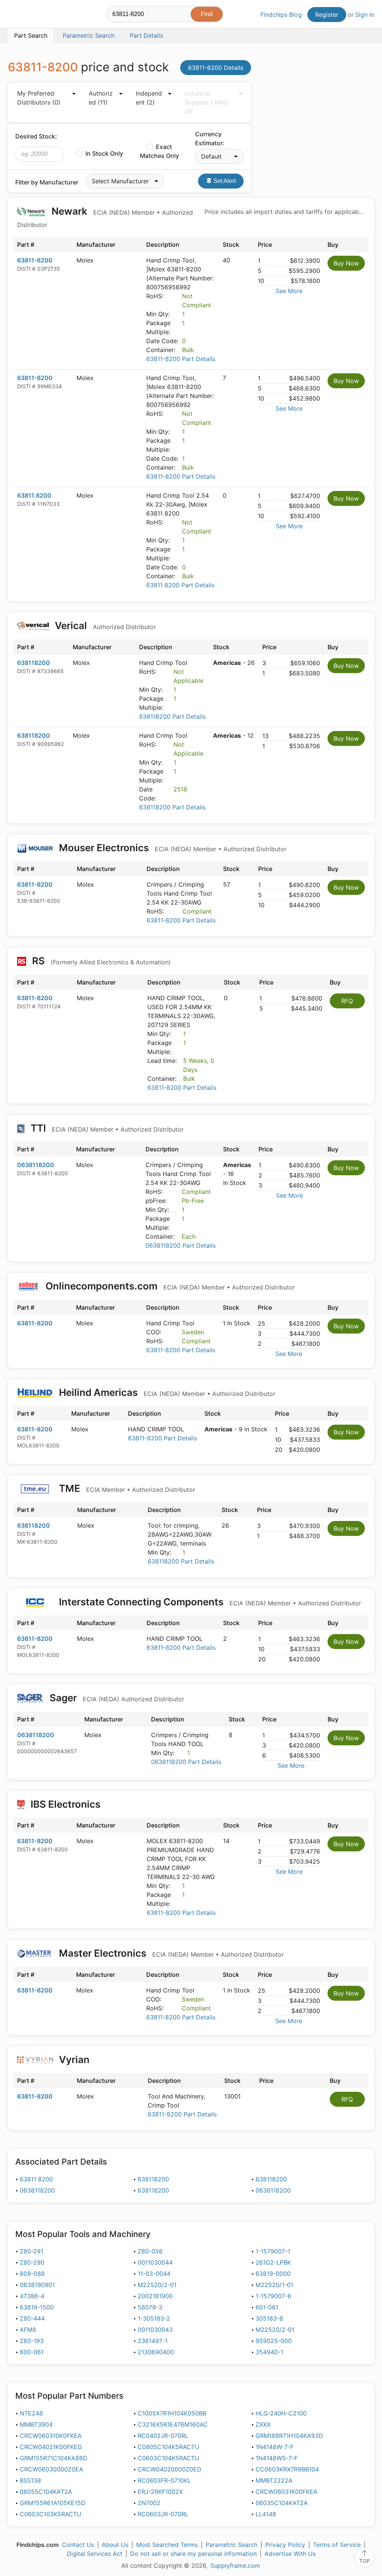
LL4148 (266, 2514)
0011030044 (155, 2262)
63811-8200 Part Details (181, 359)
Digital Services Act (95, 2554)
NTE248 (31, 2413)
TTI (106, 1128)
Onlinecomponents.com (169, 1286)
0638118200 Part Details (181, 1245)
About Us (115, 2545)
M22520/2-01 (157, 2285)
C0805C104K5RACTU (168, 2447)
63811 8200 (34, 495)
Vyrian (74, 2059)
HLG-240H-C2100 (281, 2413)
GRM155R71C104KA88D (54, 2458)
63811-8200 (35, 260)
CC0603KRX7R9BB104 (287, 2469)
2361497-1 (153, 2341)
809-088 (32, 2274)
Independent (149, 98)
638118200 (34, 663)
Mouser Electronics (172, 848)
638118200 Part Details (172, 716)
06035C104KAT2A (282, 2503)
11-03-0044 (154, 2274)
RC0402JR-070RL (163, 2436)
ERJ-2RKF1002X (160, 2492)
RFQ (347, 1001)
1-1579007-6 (273, 2296)
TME (126, 1488)
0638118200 (36, 1165)
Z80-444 (32, 2318)
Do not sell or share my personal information (193, 2554)
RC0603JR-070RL (163, 2514)
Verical (104, 626)
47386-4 (32, 2296)
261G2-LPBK (273, 2262)
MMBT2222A (274, 2480)
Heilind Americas (166, 1392)
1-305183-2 (154, 2318)
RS (100, 961)
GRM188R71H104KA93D (289, 2436)
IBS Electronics (65, 1804)
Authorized (101, 98)
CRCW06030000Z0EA (51, 2469)
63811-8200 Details (216, 68)
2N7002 (149, 2503)
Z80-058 (150, 2251)
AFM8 (28, 2330)
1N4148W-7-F (275, 2447)
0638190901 (37, 2285)
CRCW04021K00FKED (51, 2447)
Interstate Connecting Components (209, 1602)
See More (289, 291)
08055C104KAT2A (46, 2492)
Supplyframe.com (235, 2566)
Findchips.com (32, 15)
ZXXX (263, 2424)
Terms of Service (337, 2545)
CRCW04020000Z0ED (170, 2469)
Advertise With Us (290, 2554)
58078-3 (150, 2307)
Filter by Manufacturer (47, 182)
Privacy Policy (285, 2545)
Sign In (365, 15)
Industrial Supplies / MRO (206, 102)
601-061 (267, 2307)
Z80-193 (32, 2341)
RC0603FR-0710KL (164, 2480)
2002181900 (155, 2296)
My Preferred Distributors (39, 98)
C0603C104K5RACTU (168, 2458)
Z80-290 (32, 2262)
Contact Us (78, 2545)
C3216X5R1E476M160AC (173, 2424)
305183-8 (269, 2318)
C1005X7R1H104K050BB (172, 2413)
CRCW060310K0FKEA (51, 2436)
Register (327, 15)
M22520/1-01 (274, 2285)
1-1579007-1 (273, 2251)
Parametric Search (231, 2545)
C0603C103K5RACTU (51, 2514)
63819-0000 (273, 2274)
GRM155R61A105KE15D (53, 2503)
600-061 (32, 2352)
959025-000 (274, 2341)
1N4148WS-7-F (277, 2458)
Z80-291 (32, 2251)
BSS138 (30, 2480)
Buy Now (346, 263)
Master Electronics (170, 1953)
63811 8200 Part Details (180, 585)
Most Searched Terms (167, 2545)
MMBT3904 (36, 2424)
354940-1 (269, 2352)
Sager (116, 1698)
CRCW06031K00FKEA (286, 2492)
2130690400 (156, 2352)
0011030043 (155, 2330)
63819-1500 (37, 2307)
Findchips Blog (281, 15)
